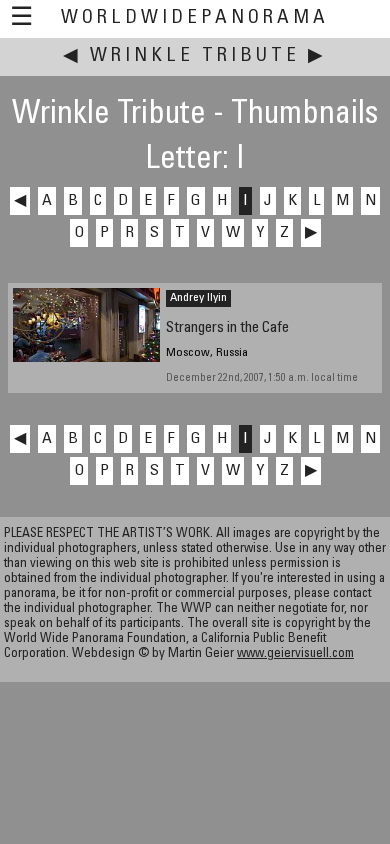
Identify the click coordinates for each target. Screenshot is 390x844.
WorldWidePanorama (195, 18)
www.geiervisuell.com (295, 654)
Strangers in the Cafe (227, 328)
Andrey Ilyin (198, 298)
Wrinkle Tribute (195, 56)
